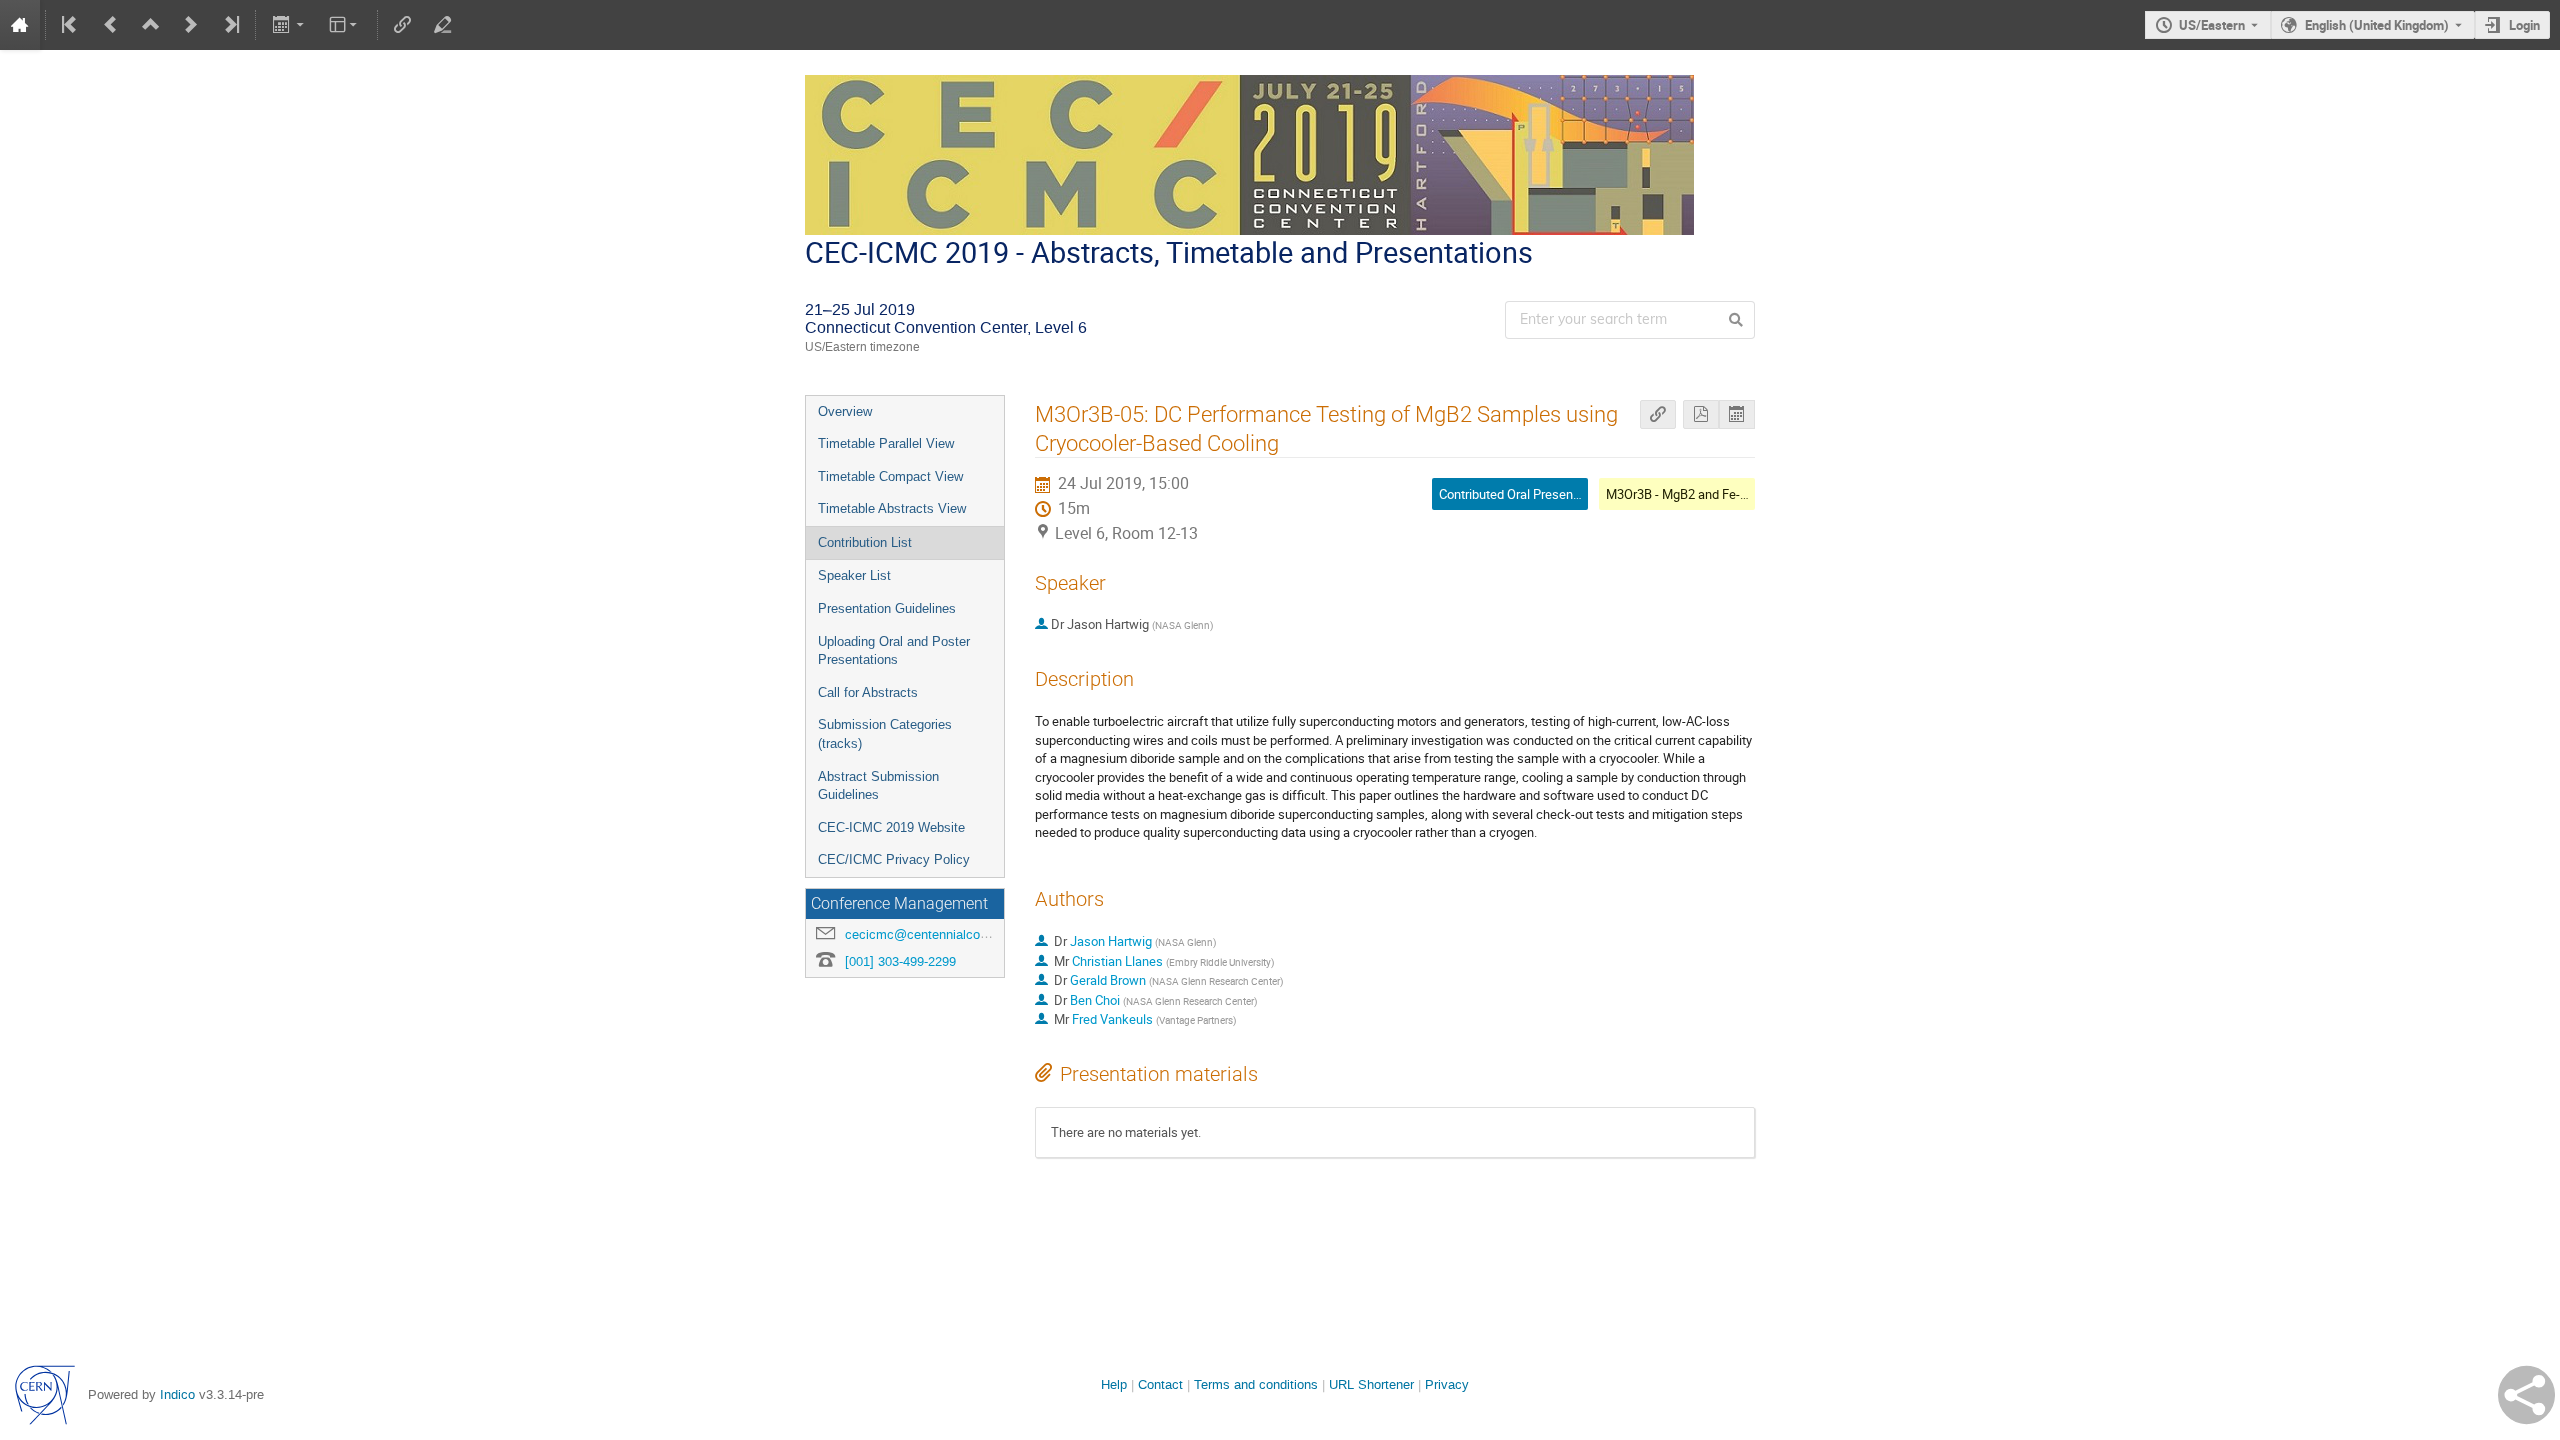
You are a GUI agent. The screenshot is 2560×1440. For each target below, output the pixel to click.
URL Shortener (1371, 1384)
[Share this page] (2526, 1395)
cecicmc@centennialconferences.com (955, 934)
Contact (1160, 1384)
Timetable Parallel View (886, 443)
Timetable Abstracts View (892, 508)
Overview (845, 411)
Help (1114, 1384)
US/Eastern (2212, 25)
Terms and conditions (1256, 1384)
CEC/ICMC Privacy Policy (894, 859)
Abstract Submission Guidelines (878, 786)
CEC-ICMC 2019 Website (891, 827)
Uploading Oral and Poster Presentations (894, 651)
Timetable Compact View (890, 476)
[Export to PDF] (1701, 414)
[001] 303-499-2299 (900, 961)
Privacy (1447, 1384)
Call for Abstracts (868, 692)
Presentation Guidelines (887, 608)
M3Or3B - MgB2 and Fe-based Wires (1708, 494)
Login (2524, 25)
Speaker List (854, 575)
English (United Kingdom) (2377, 25)
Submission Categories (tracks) (885, 734)
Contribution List (865, 542)
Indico (177, 1394)
